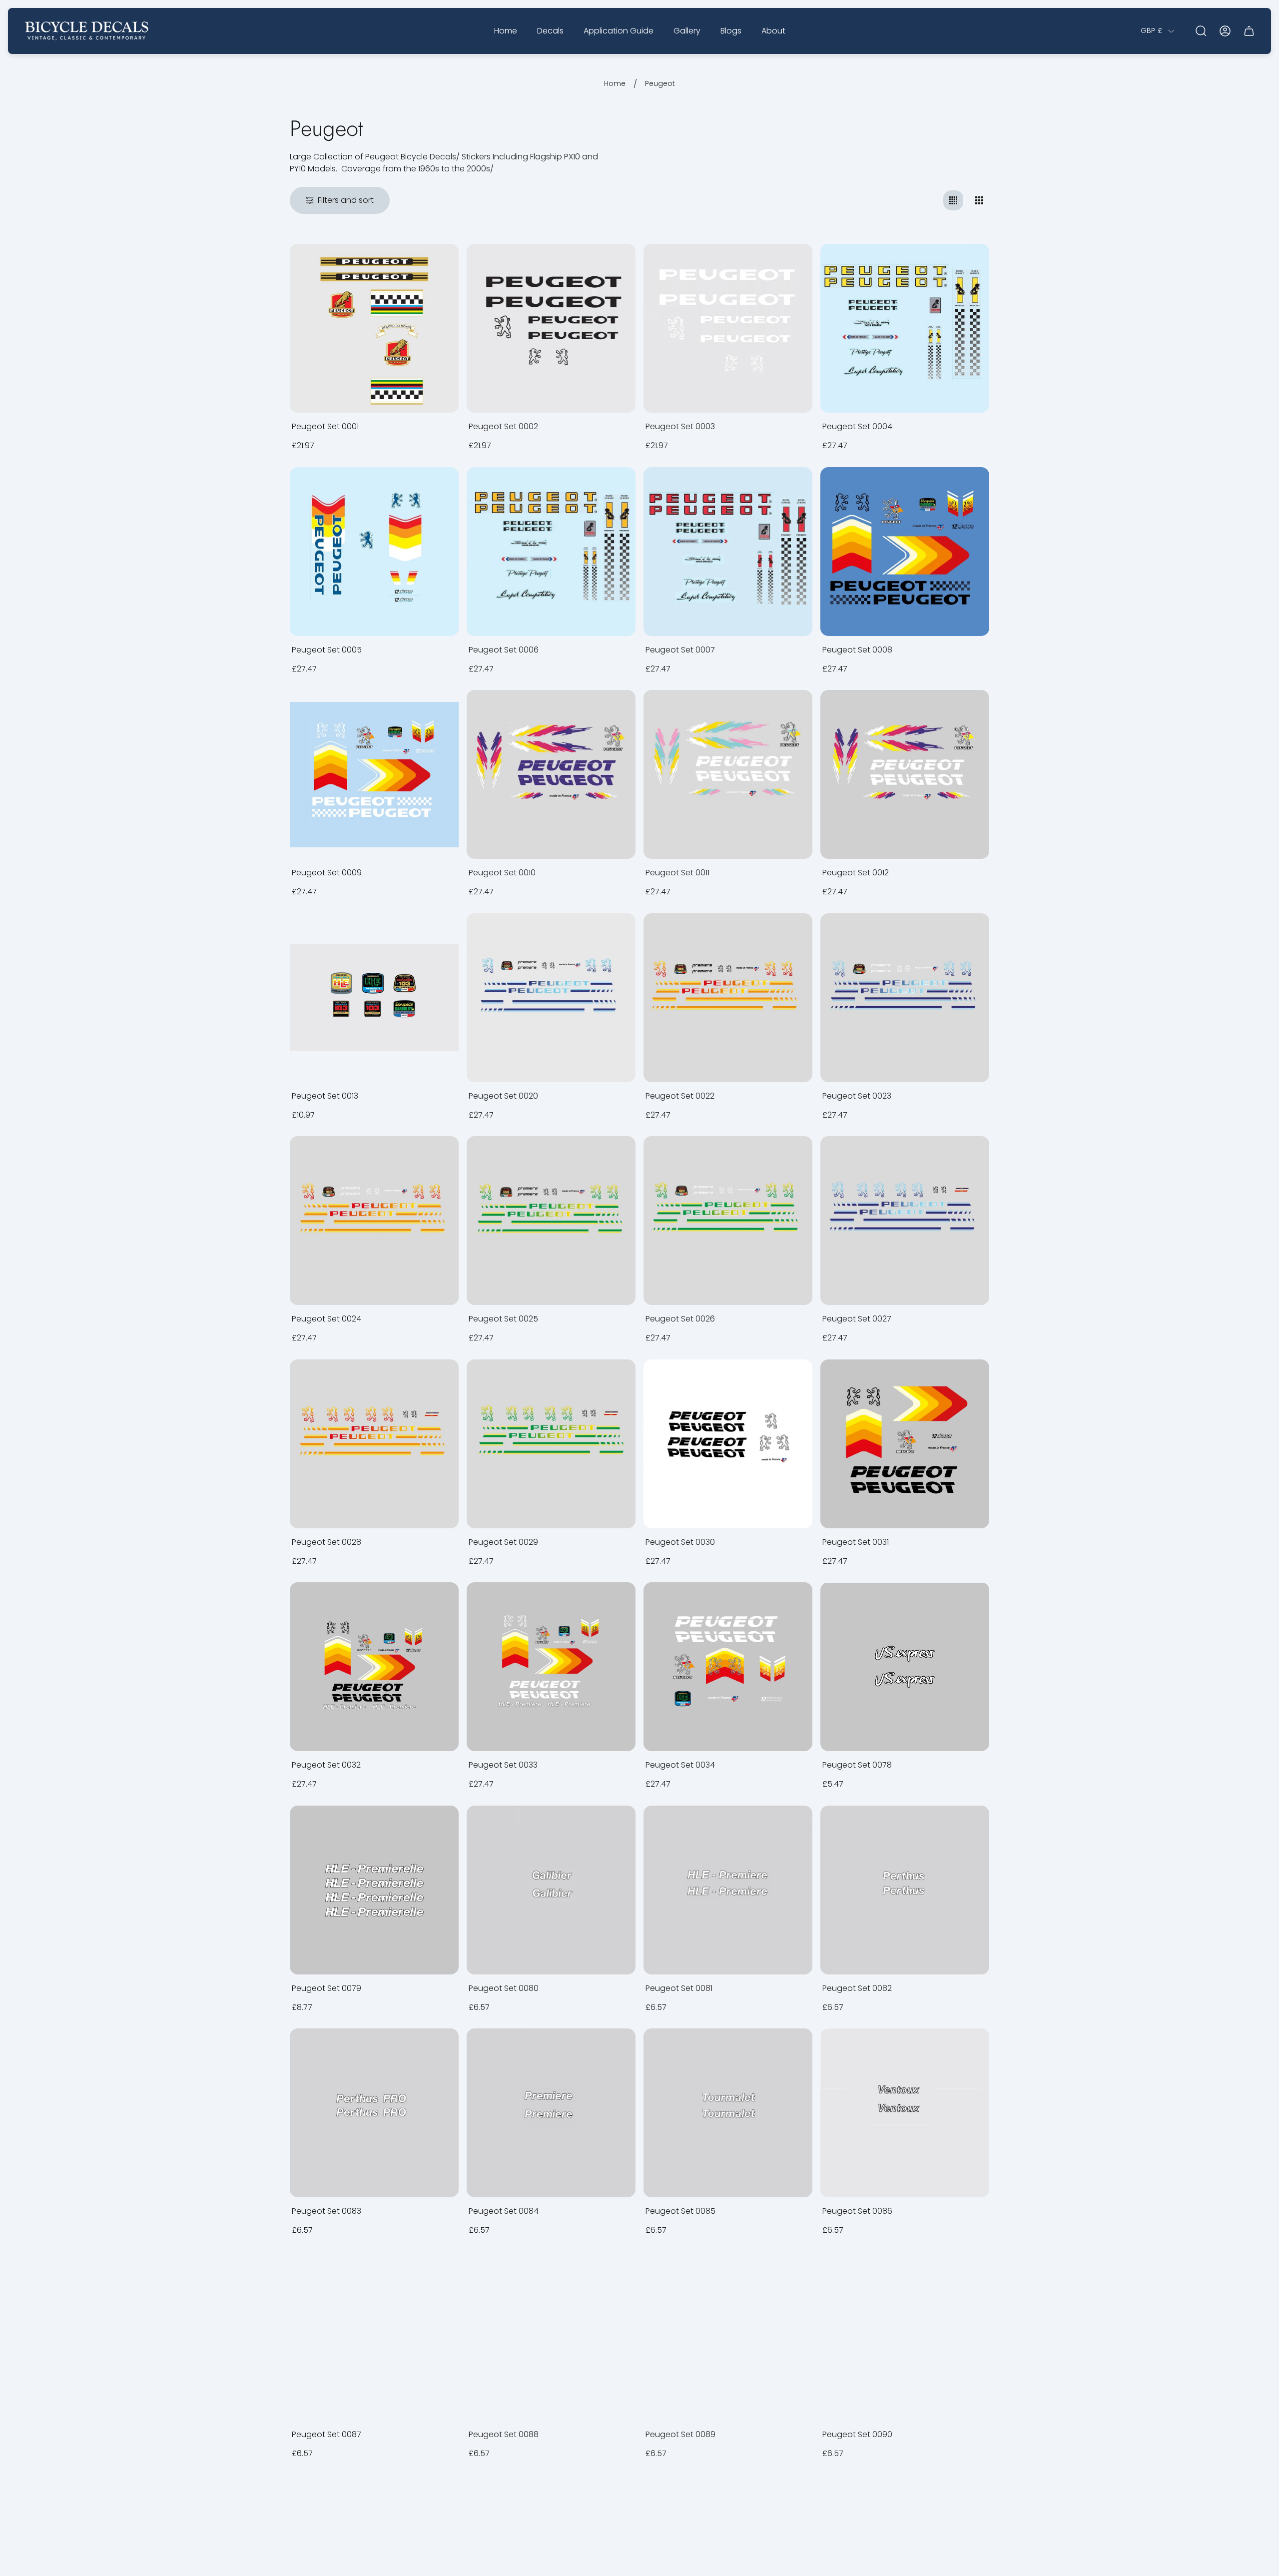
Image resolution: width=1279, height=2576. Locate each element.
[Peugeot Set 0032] (374, 1667)
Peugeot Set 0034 (680, 1765)
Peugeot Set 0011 (677, 873)
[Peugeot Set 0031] (905, 1444)
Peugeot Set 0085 (680, 2211)
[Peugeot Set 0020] (551, 998)
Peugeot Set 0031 (856, 1542)
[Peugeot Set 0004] (905, 328)
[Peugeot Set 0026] (728, 1221)
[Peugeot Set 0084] (551, 2113)
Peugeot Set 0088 (504, 2434)
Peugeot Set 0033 (503, 1765)
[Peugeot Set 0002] (551, 328)
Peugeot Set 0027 (857, 1319)
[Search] (1201, 31)
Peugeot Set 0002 (503, 426)
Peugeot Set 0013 (325, 1096)
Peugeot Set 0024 (326, 1319)
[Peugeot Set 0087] (374, 2336)
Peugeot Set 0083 (326, 2211)
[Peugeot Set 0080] (551, 1890)
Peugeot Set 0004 (857, 426)
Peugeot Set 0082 (857, 1988)
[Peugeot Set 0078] (905, 1667)
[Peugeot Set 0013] (374, 998)
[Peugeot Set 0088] (551, 2336)
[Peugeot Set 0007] (728, 552)
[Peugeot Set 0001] (374, 328)
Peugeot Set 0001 (325, 426)
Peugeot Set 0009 (327, 873)
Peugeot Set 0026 (680, 1319)
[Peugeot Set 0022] (728, 998)
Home (615, 84)
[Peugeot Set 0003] (728, 328)
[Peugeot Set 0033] (551, 1667)
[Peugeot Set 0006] (551, 552)
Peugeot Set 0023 (857, 1096)
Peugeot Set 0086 (857, 2211)
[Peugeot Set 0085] (728, 2113)
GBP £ (1151, 31)
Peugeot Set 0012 (856, 873)
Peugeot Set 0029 (503, 1542)
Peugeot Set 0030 (680, 1542)
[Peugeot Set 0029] (551, 1444)
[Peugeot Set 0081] (728, 1890)
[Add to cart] (439, 264)
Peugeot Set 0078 (857, 1765)
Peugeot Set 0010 (502, 873)
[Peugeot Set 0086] (905, 2113)
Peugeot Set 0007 (680, 650)
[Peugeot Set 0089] (728, 2336)
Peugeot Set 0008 (857, 650)
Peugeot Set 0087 (326, 2434)
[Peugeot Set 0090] (905, 2336)
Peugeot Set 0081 (679, 1988)
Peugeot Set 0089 (680, 2434)
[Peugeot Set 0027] (905, 1221)
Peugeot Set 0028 (326, 1542)
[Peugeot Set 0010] (551, 774)
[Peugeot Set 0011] (728, 774)
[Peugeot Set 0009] (374, 774)
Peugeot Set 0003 (680, 426)
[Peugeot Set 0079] (374, 1890)
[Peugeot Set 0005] (374, 552)
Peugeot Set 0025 (503, 1319)
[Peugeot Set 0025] (551, 1221)
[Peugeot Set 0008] (905, 552)
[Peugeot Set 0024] (374, 1221)
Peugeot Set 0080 (504, 1988)
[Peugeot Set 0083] (374, 2113)
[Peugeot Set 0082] (905, 1890)
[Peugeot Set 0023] (905, 998)
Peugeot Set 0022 (680, 1096)
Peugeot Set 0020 (503, 1096)
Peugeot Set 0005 (327, 650)
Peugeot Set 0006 (504, 650)
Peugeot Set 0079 (326, 1988)
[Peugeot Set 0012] (905, 774)
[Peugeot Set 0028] (374, 1444)
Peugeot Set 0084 (504, 2211)
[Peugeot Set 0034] (728, 1667)
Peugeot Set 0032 (326, 1765)
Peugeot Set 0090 (857, 2434)
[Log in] (1225, 31)
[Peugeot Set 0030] (728, 1444)
